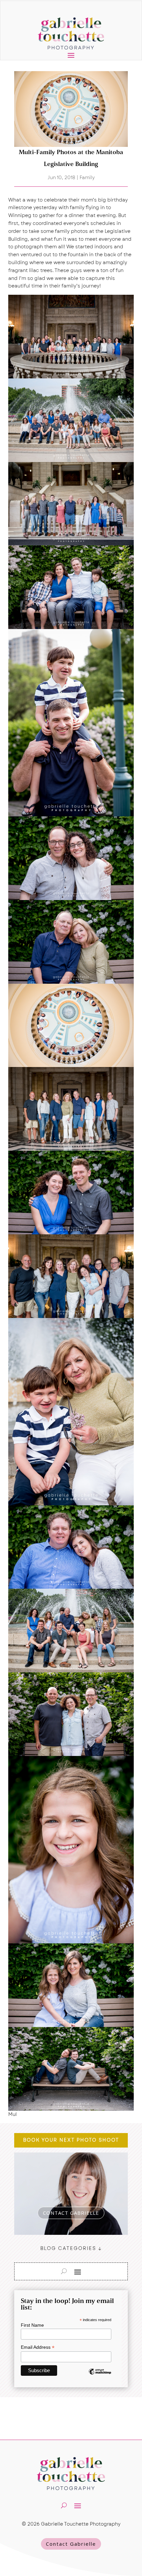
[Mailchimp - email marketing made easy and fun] (100, 2376)
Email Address (38, 2347)
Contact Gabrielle (71, 2544)
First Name (32, 2325)
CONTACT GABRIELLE (71, 2213)
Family (87, 178)
